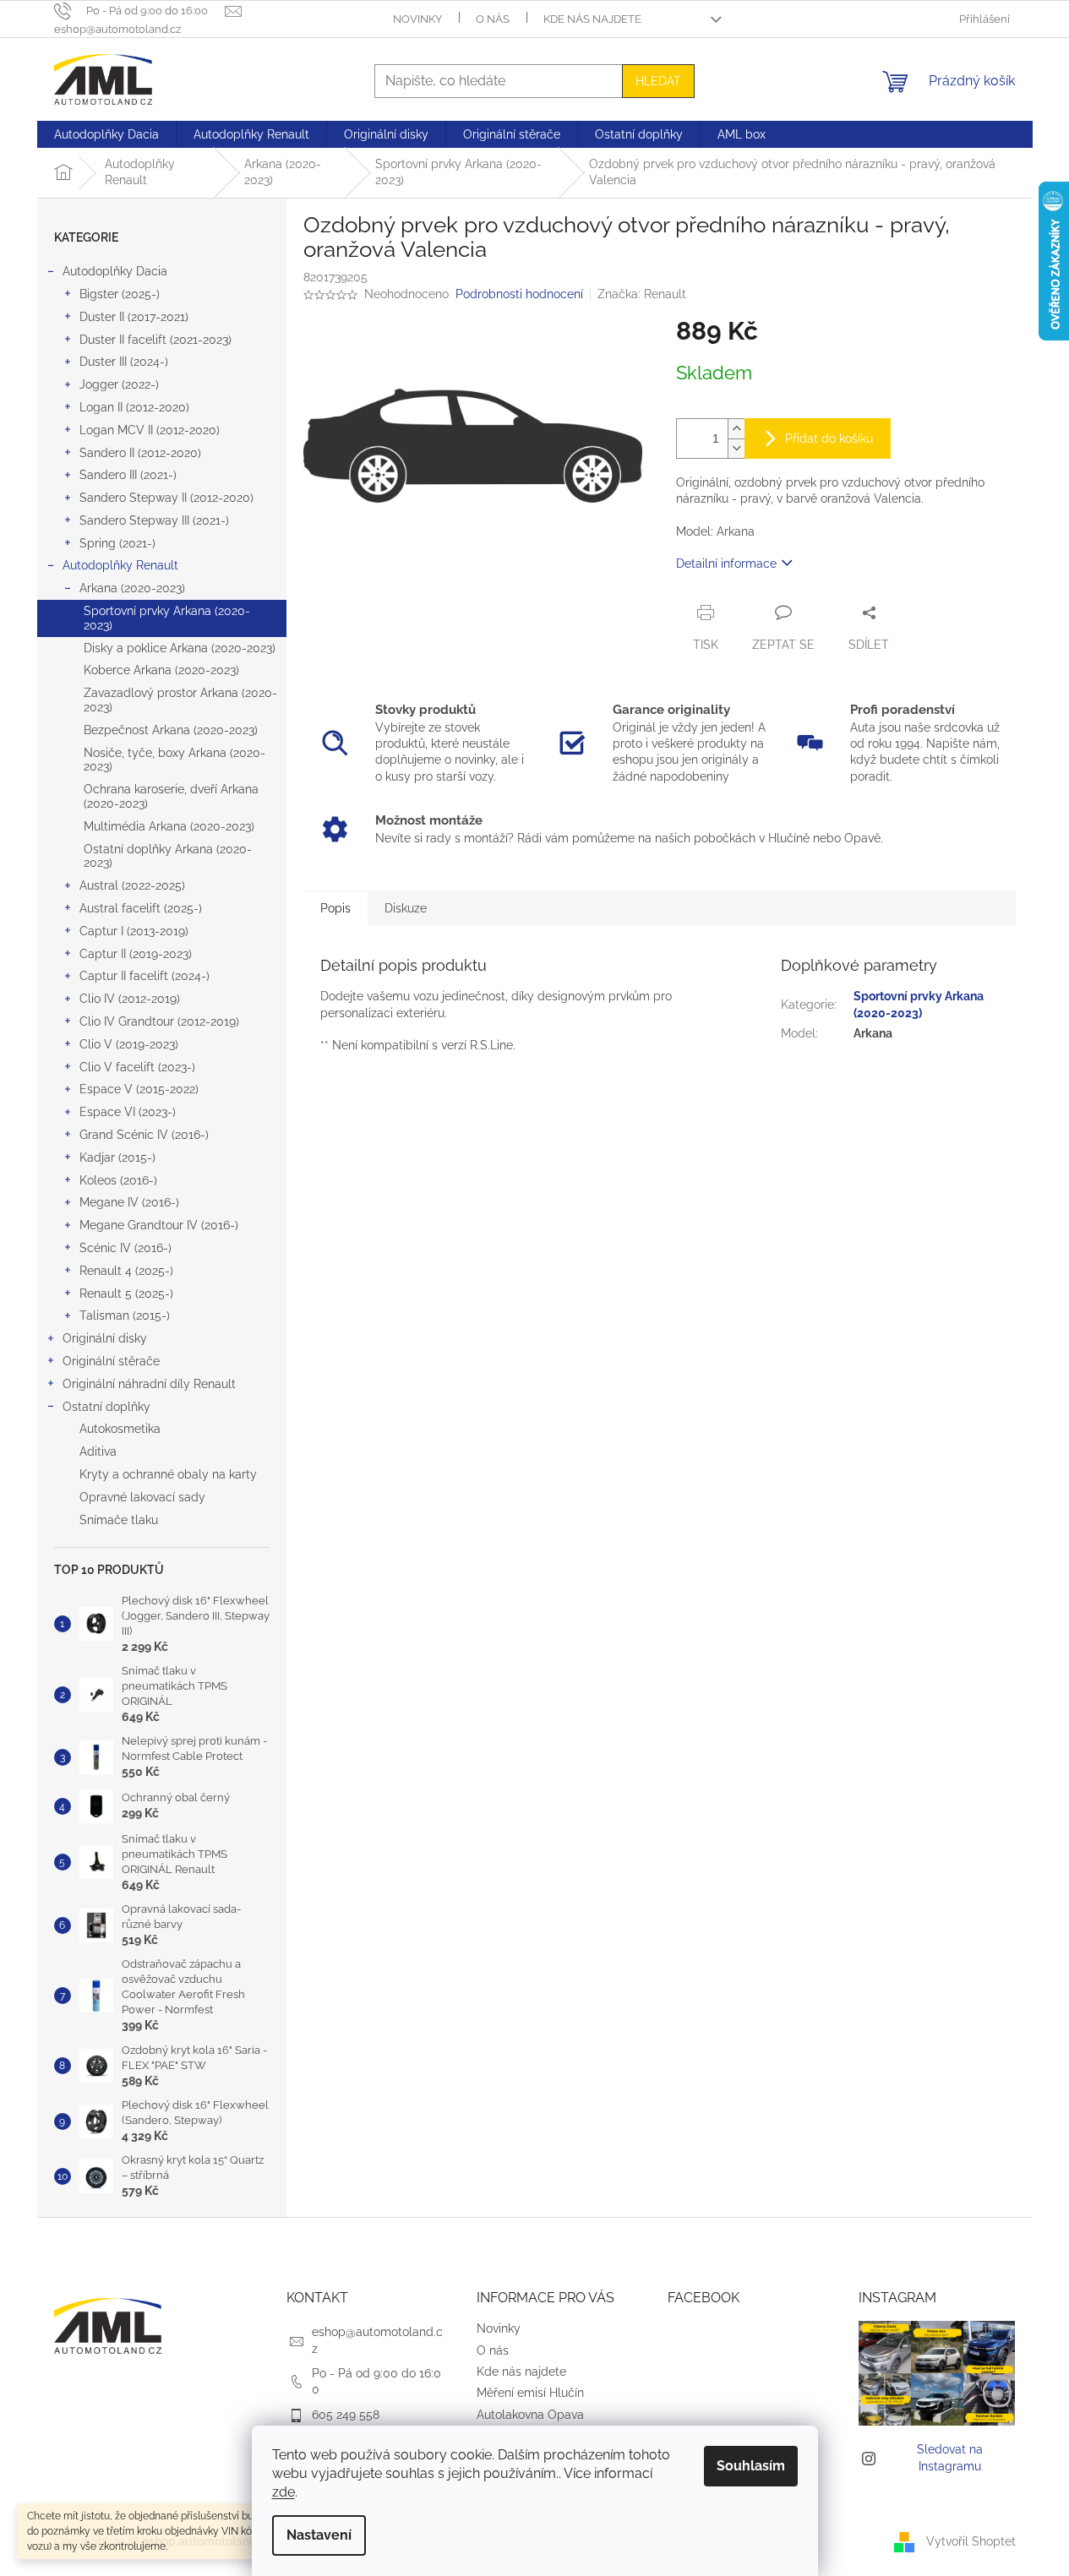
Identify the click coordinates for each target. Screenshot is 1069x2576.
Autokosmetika (120, 1429)
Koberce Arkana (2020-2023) (161, 670)
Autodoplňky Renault (120, 565)
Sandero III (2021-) (128, 475)
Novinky (417, 19)
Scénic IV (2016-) (125, 1248)
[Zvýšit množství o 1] (736, 429)
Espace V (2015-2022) (139, 1089)
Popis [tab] (335, 908)
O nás (493, 19)
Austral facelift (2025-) (141, 908)
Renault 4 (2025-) (126, 1271)
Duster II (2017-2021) (134, 317)
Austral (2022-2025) (132, 885)
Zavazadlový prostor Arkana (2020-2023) (180, 700)
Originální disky (105, 1338)
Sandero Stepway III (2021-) (154, 520)
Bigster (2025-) (120, 294)
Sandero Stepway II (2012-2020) (166, 498)
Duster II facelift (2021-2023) (155, 340)
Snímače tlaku (119, 1520)
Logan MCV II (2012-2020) (150, 430)
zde (284, 2492)
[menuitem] (106, 134)
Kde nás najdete (592, 19)
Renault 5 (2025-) (126, 1293)
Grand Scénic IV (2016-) (144, 1135)
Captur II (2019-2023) (136, 954)
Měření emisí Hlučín (530, 2393)
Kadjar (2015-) (117, 1157)
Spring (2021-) (117, 543)
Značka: (642, 294)
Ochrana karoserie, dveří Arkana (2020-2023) (171, 796)
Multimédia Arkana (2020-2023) (169, 826)
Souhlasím (751, 2466)
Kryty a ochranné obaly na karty (168, 1474)
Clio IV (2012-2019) (130, 999)
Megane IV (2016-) (129, 1202)
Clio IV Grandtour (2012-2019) (159, 1021)
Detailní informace (726, 564)
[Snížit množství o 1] (736, 448)
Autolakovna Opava (530, 2415)
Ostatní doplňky (106, 1407)
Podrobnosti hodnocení (519, 294)
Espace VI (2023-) (128, 1112)
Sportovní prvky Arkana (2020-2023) (167, 618)
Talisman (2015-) (125, 1315)
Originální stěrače (111, 1361)
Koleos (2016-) (118, 1180)
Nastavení (319, 2535)
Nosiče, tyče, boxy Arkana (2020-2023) (175, 760)
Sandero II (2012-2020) (140, 453)
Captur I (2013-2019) (134, 931)
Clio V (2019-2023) (129, 1044)
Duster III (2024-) (124, 362)
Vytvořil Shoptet (971, 2541)
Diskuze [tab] (406, 908)
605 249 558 (346, 2415)
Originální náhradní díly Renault (149, 1384)
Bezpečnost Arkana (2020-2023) (171, 730)
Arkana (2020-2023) (132, 588)
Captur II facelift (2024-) (145, 976)
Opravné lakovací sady (142, 1497)
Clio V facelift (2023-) (137, 1067)
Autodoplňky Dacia (115, 271)
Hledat (658, 81)
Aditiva (98, 1451)
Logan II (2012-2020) (134, 407)
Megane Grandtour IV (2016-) (159, 1225)
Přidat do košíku (829, 438)
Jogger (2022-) (119, 384)
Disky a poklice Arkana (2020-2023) (180, 648)
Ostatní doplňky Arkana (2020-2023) (168, 856)
